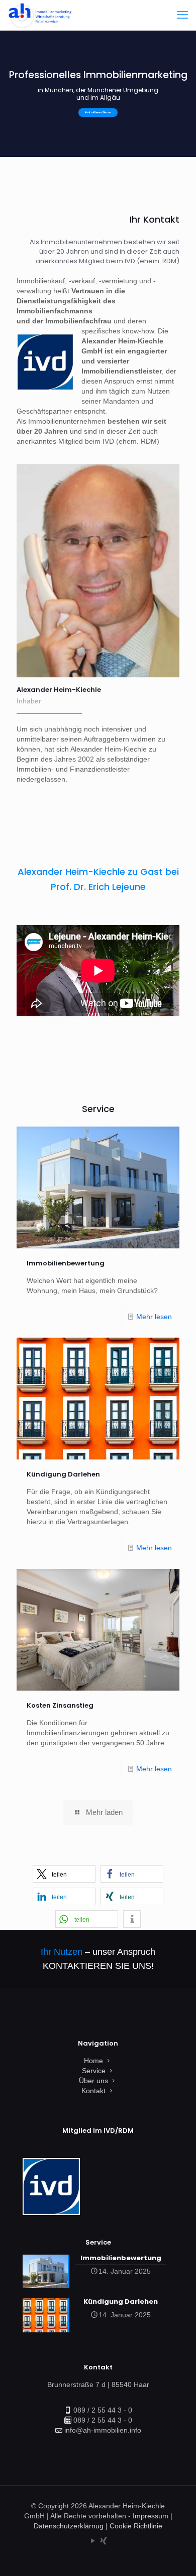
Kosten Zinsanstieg (60, 1705)
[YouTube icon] (93, 2541)
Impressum (151, 2516)
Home (93, 2061)
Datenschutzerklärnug (69, 2526)
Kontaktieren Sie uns (98, 113)
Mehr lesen (154, 1317)
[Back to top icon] (175, 2555)
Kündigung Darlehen (63, 1474)
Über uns (93, 2081)
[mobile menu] (182, 15)
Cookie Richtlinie (136, 2526)
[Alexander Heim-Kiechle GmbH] (39, 15)
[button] (64, 1874)
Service (94, 2071)
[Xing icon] (103, 2541)
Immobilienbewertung (66, 1263)
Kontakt (93, 2091)
